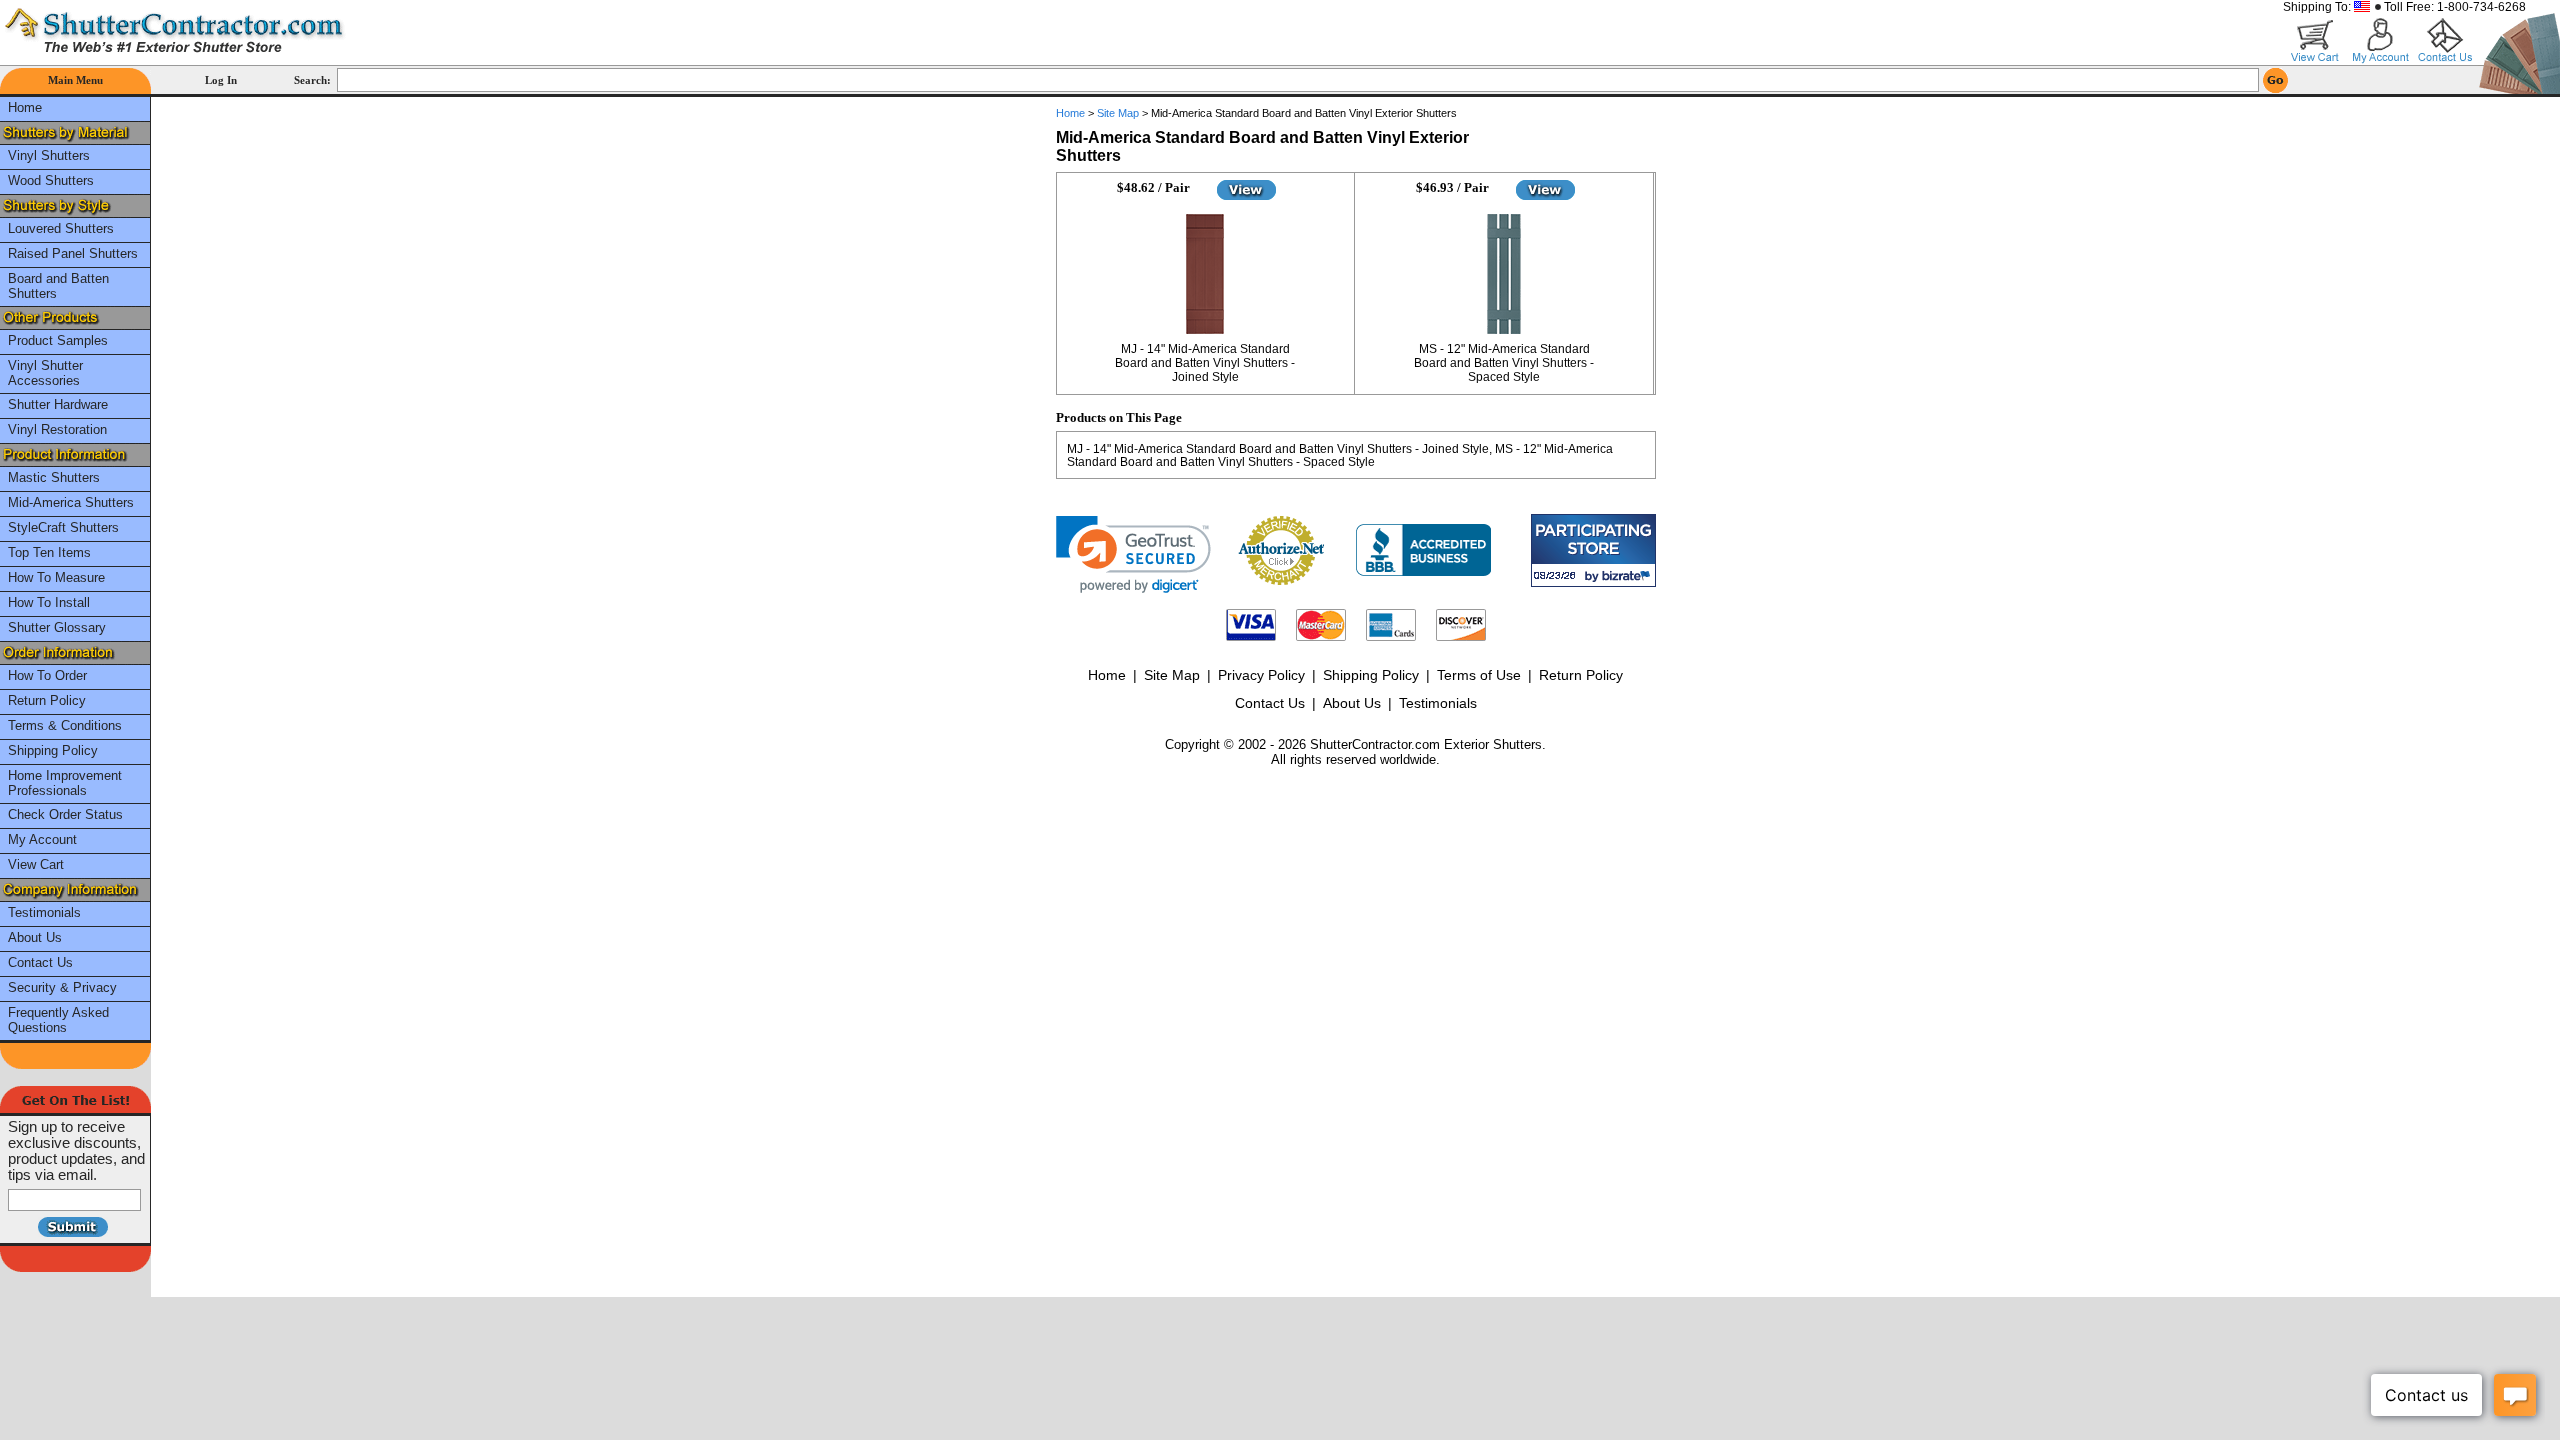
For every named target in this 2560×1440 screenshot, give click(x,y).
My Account (42, 839)
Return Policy (47, 700)
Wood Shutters (51, 180)
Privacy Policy (1261, 675)
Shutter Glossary (57, 627)
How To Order (47, 675)
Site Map (1118, 113)
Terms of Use (1479, 675)
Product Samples (58, 340)
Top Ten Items (49, 552)
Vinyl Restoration (57, 429)
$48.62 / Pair (1153, 187)
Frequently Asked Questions (58, 1020)
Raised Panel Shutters (73, 253)
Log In (221, 80)
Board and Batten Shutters (58, 286)
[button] (1133, 554)
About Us (35, 937)
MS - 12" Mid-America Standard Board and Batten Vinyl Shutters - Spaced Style (1504, 363)
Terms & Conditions (65, 725)
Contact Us (40, 962)
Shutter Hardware (58, 404)
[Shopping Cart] (2315, 40)
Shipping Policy (53, 750)
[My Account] (2380, 40)
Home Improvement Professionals (65, 783)
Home (25, 107)
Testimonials (44, 912)
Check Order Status (65, 814)
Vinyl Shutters (49, 155)
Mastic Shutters (54, 477)
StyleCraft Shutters (63, 527)
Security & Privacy (62, 987)
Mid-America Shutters (71, 502)
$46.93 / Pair (1452, 187)
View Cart (36, 864)
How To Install (49, 602)
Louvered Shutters (61, 228)
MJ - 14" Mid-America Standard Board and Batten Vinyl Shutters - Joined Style (1205, 363)
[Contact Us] (2445, 40)
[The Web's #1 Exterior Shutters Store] (175, 30)
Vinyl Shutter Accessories (45, 373)
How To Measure (56, 577)
